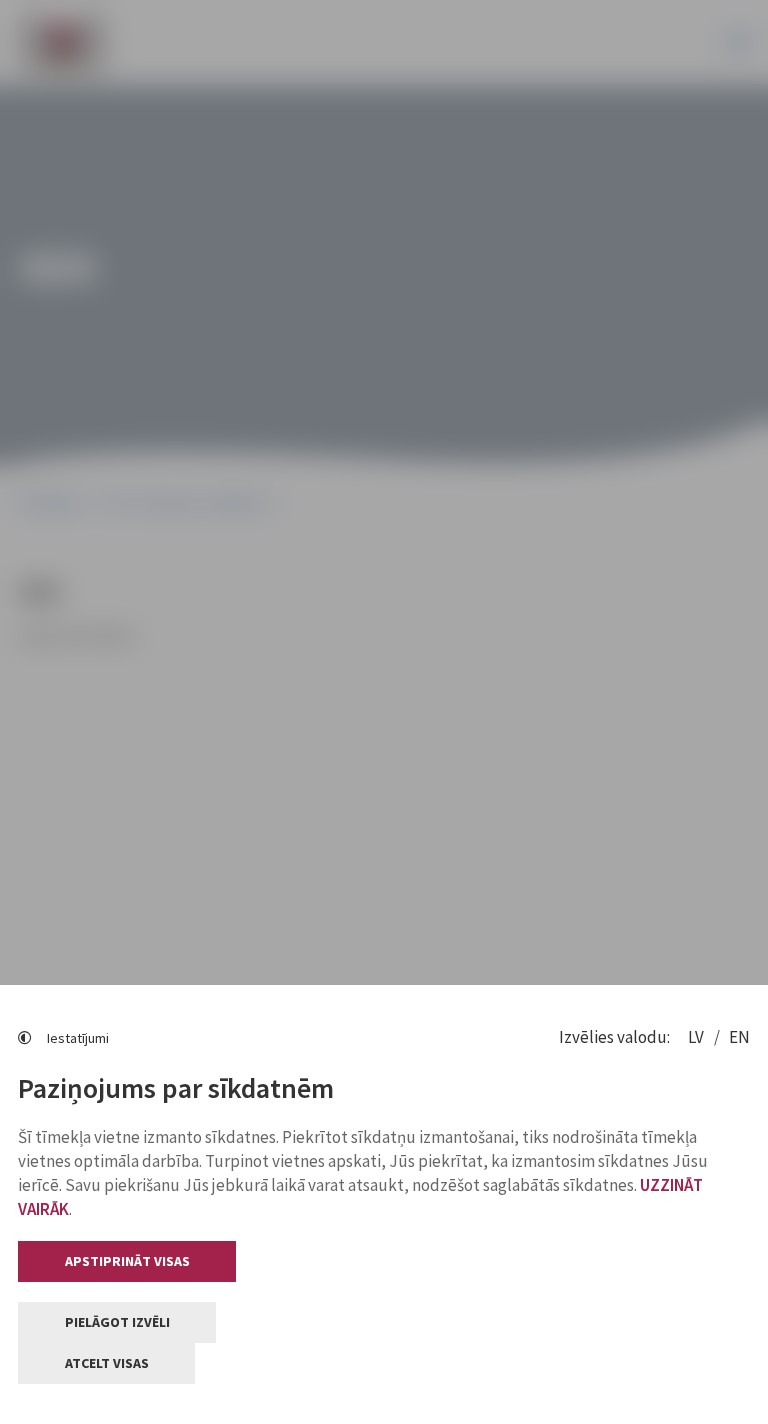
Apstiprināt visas (127, 1261)
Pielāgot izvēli (117, 1322)
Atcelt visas (107, 1363)
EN (739, 1037)
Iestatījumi (78, 1038)
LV (697, 1037)
